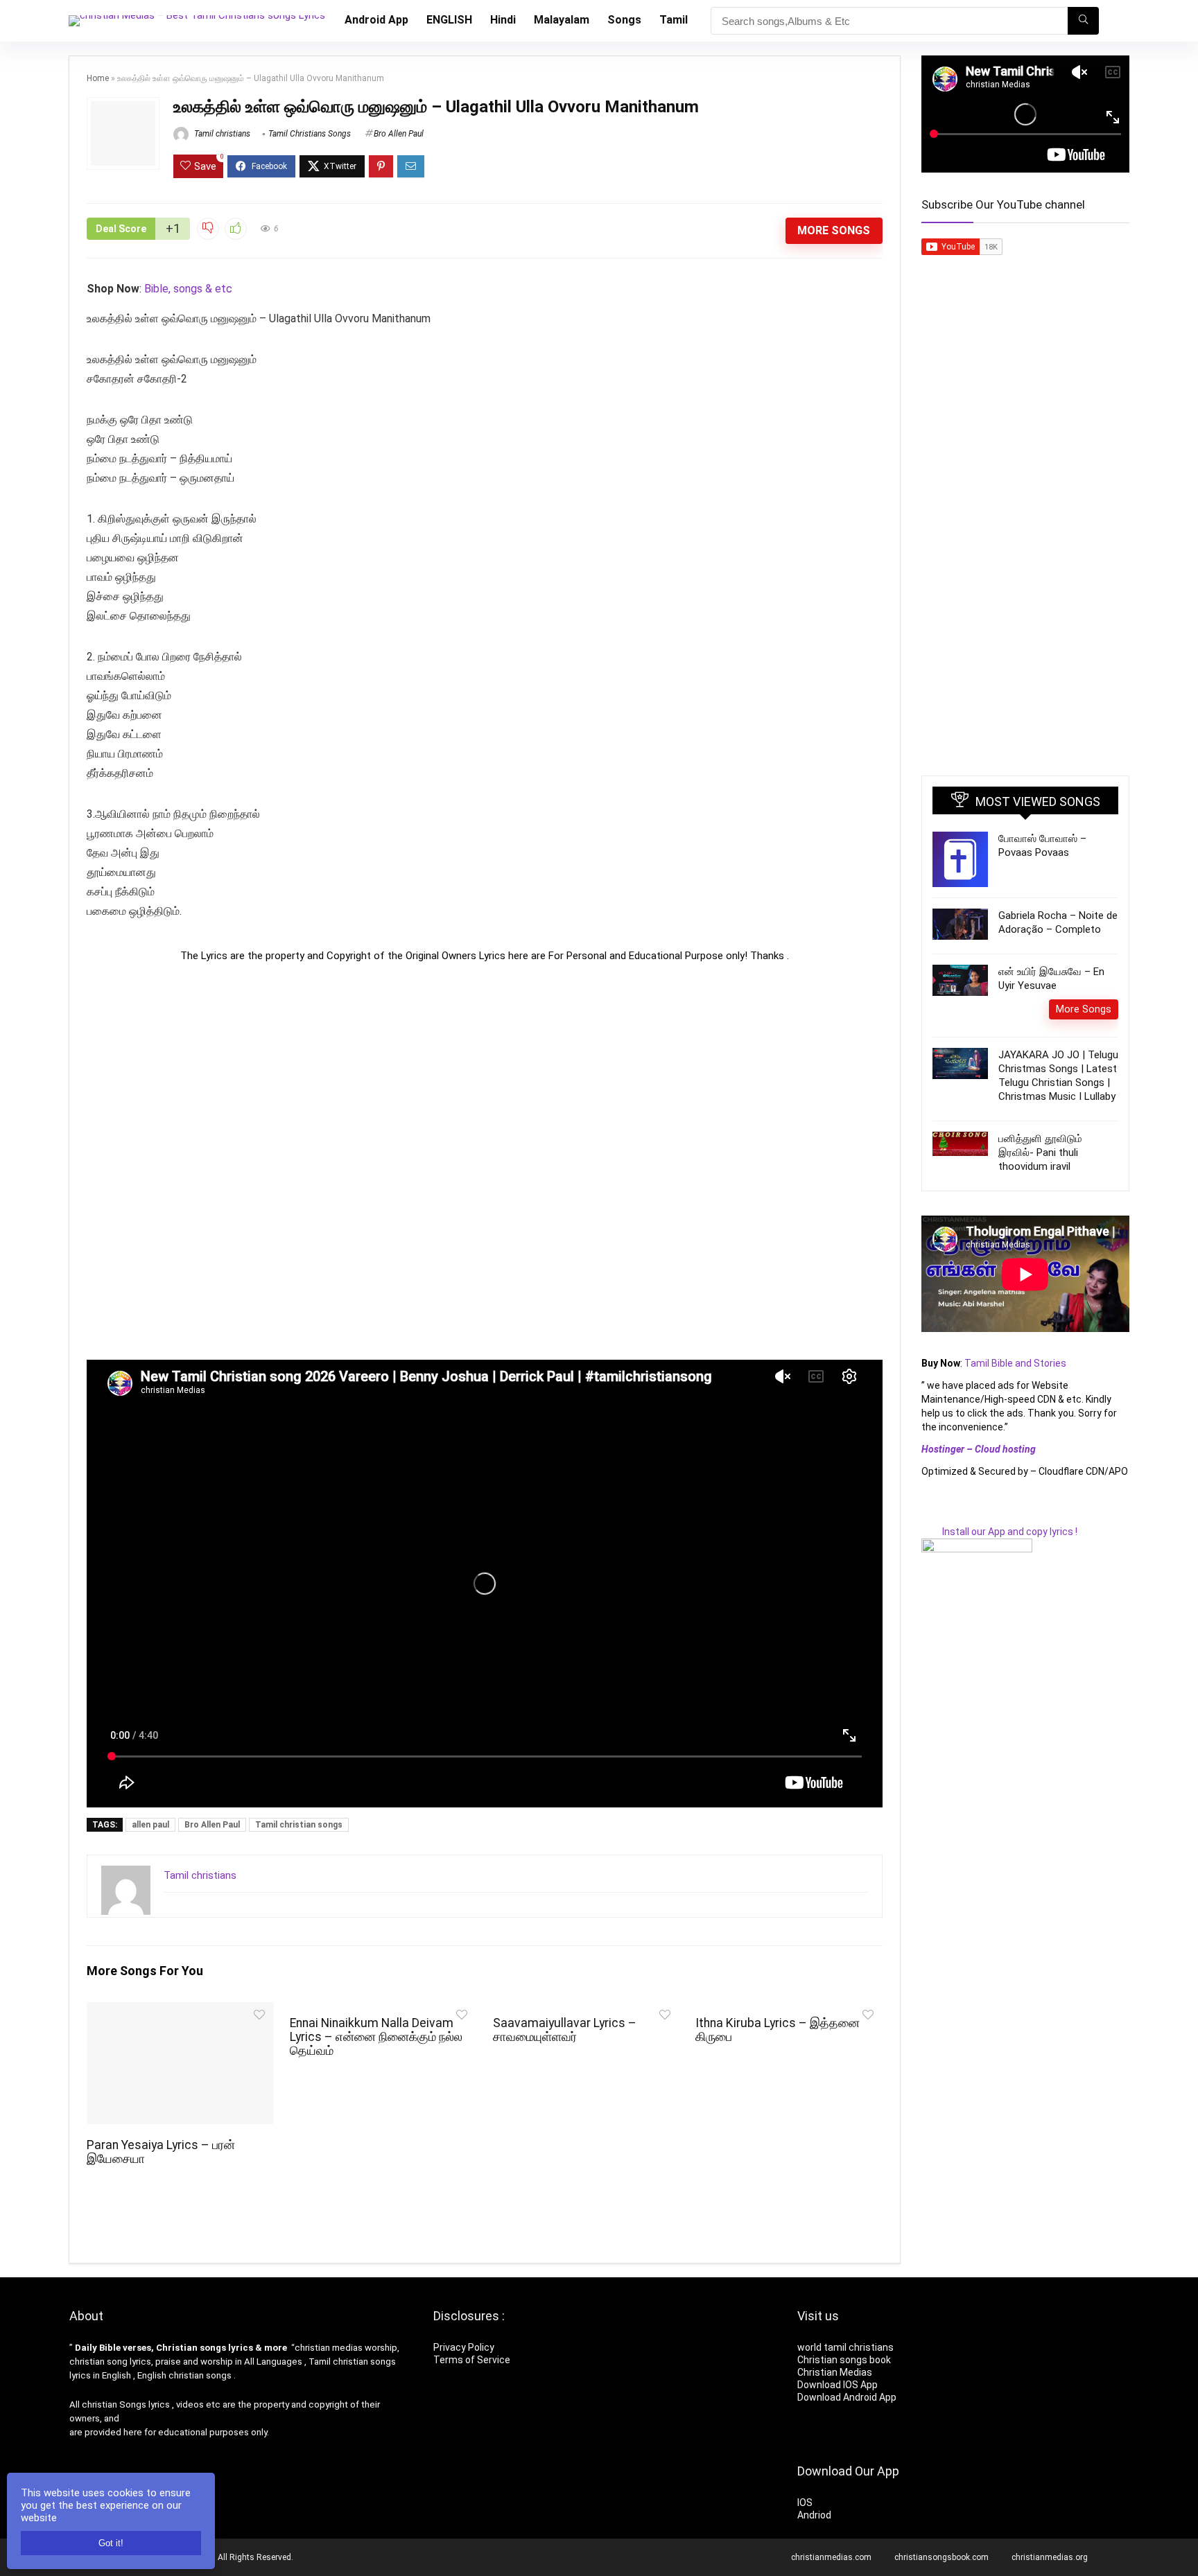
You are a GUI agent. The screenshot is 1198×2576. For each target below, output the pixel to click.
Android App (376, 20)
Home (98, 78)
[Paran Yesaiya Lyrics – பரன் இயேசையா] (180, 2012)
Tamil (674, 20)
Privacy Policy (464, 2347)
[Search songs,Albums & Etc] (1083, 21)
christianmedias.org (1050, 2557)
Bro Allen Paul (399, 134)
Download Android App (847, 2397)
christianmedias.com (831, 2557)
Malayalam (562, 20)
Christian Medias (836, 2372)
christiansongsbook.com (941, 2557)
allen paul (150, 1825)
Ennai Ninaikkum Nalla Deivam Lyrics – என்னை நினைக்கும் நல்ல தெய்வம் (376, 2037)
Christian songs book (844, 2360)
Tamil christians (221, 134)
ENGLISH (449, 20)
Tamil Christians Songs (310, 134)
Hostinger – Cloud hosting (979, 1449)
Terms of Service (472, 2360)
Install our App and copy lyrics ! (999, 1532)
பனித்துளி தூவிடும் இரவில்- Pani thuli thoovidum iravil (1040, 1153)
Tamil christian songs (299, 1825)
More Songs (834, 230)
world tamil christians (845, 2347)
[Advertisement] (485, 1161)
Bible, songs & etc (190, 289)
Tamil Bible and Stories (1016, 1363)
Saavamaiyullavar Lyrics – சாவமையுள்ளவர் (565, 2030)
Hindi (503, 20)
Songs (624, 20)
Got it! (111, 2543)
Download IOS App (837, 2385)
